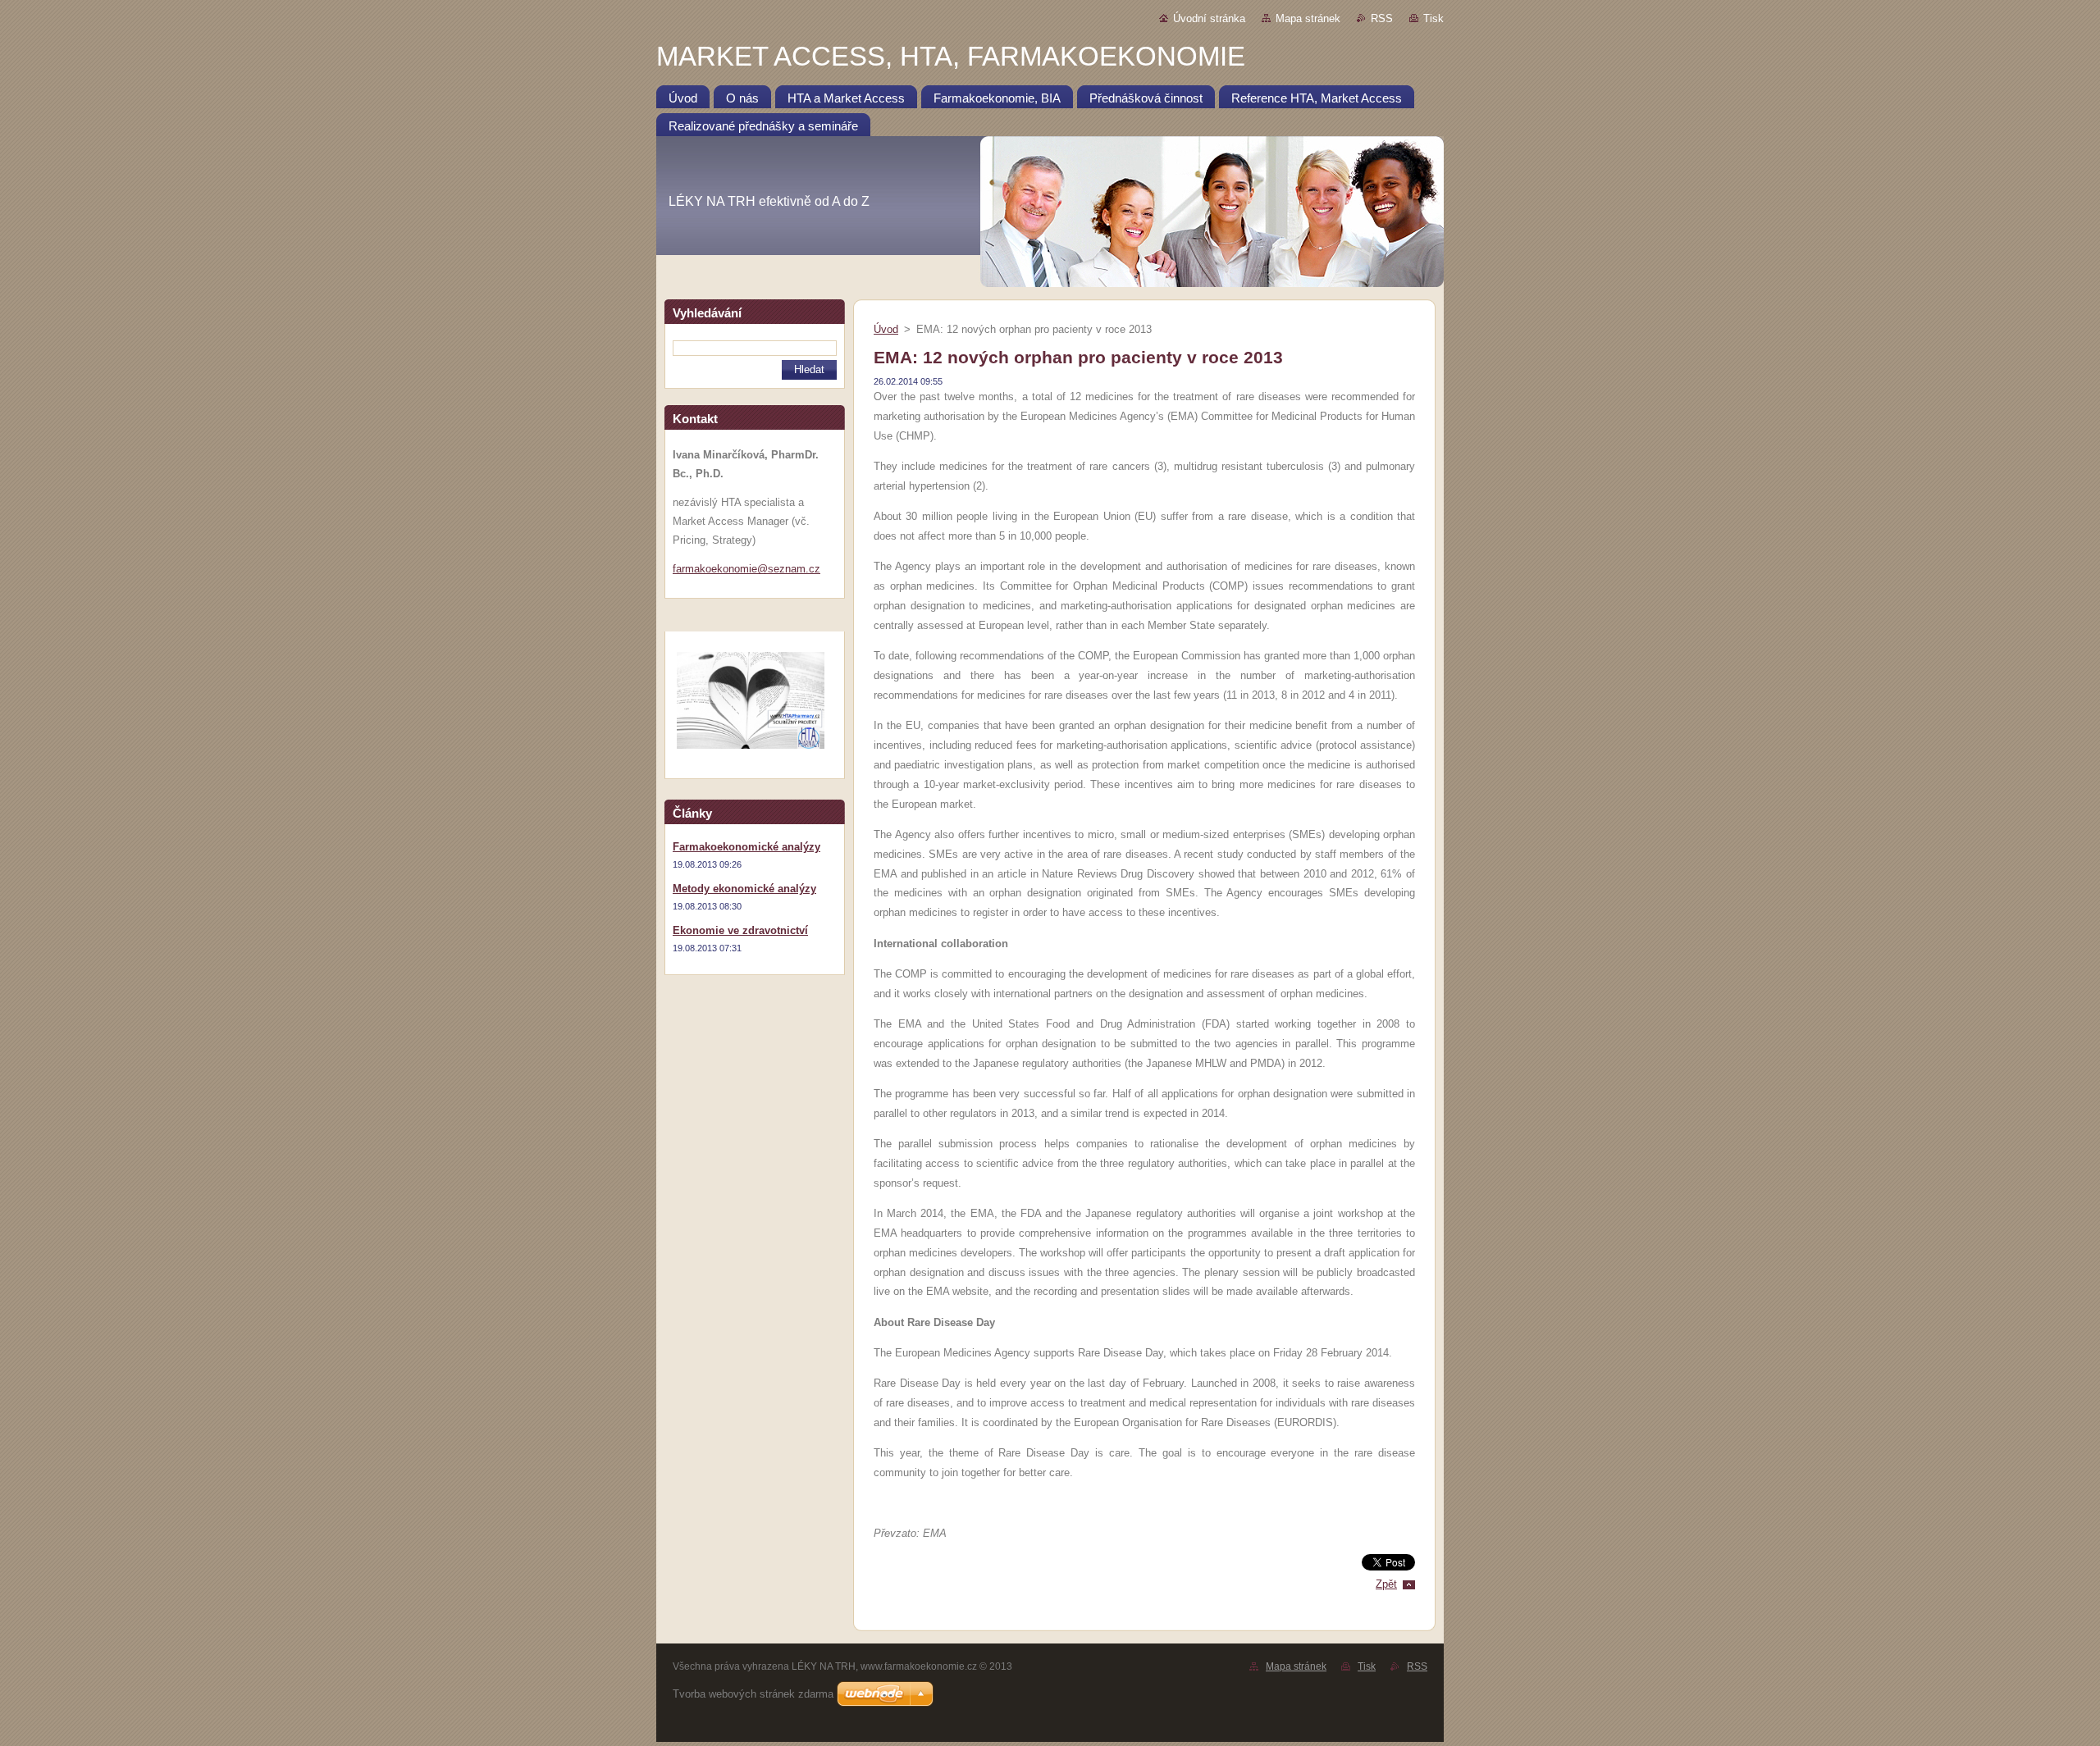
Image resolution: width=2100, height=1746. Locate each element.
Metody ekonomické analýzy (744, 889)
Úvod (886, 329)
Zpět (1386, 1584)
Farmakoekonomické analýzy (746, 847)
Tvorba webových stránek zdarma (753, 1694)
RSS (1382, 18)
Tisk (1433, 18)
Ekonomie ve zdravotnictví (740, 930)
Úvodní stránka (1209, 18)
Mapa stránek (1308, 18)
